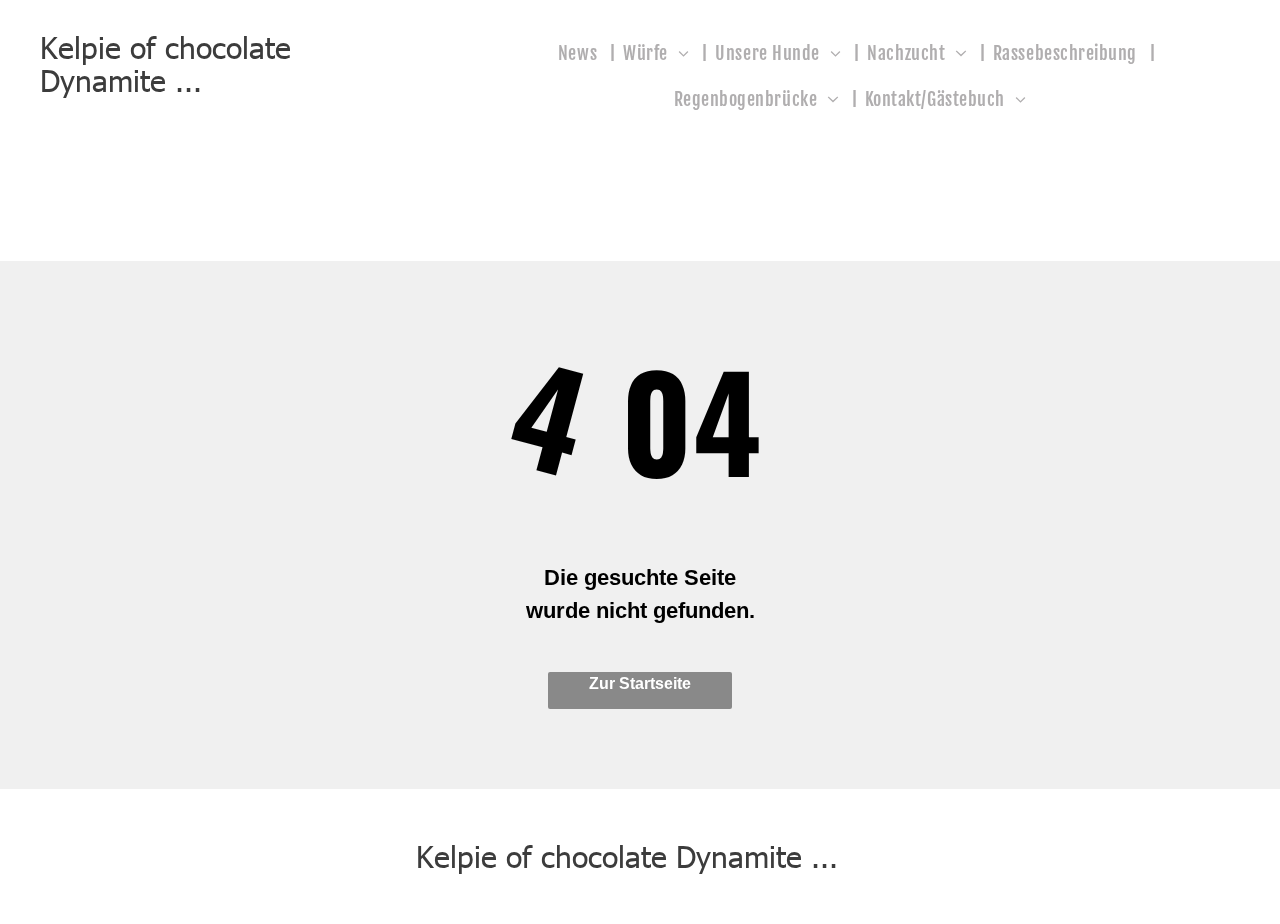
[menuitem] (582, 52)
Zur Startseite (640, 683)
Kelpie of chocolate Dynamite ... (165, 62)
